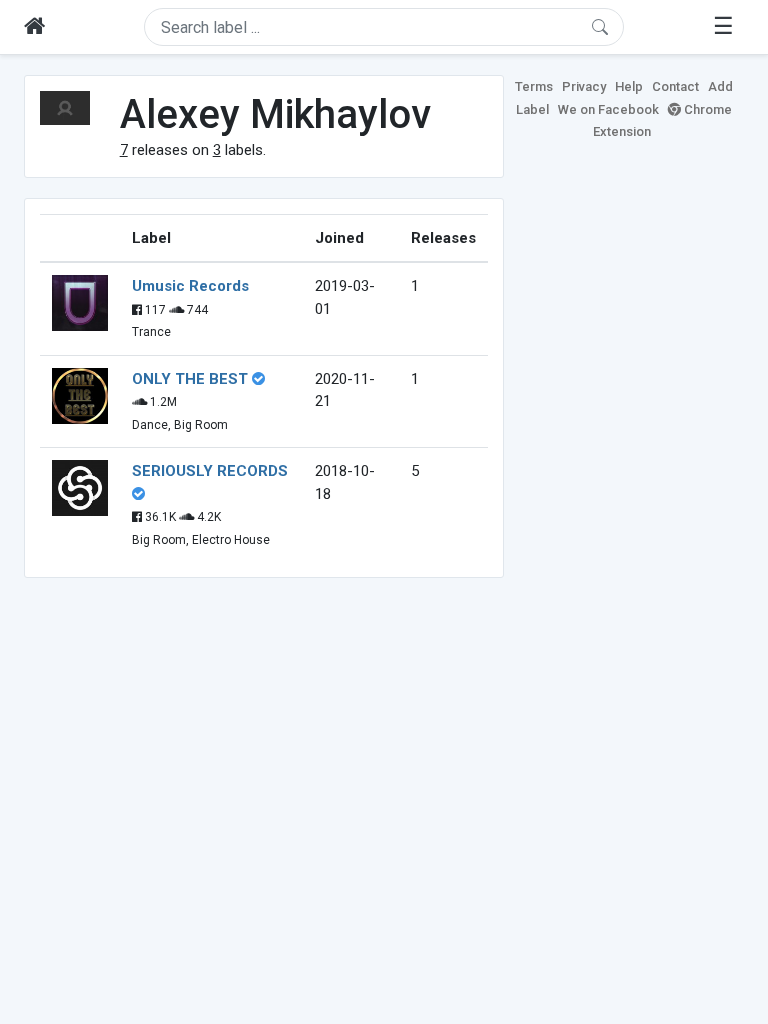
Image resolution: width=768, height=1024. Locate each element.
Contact (675, 86)
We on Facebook (608, 109)
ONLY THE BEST (190, 379)
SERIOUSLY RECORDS (210, 471)
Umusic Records (190, 286)
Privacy (584, 86)
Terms (534, 86)
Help (629, 86)
